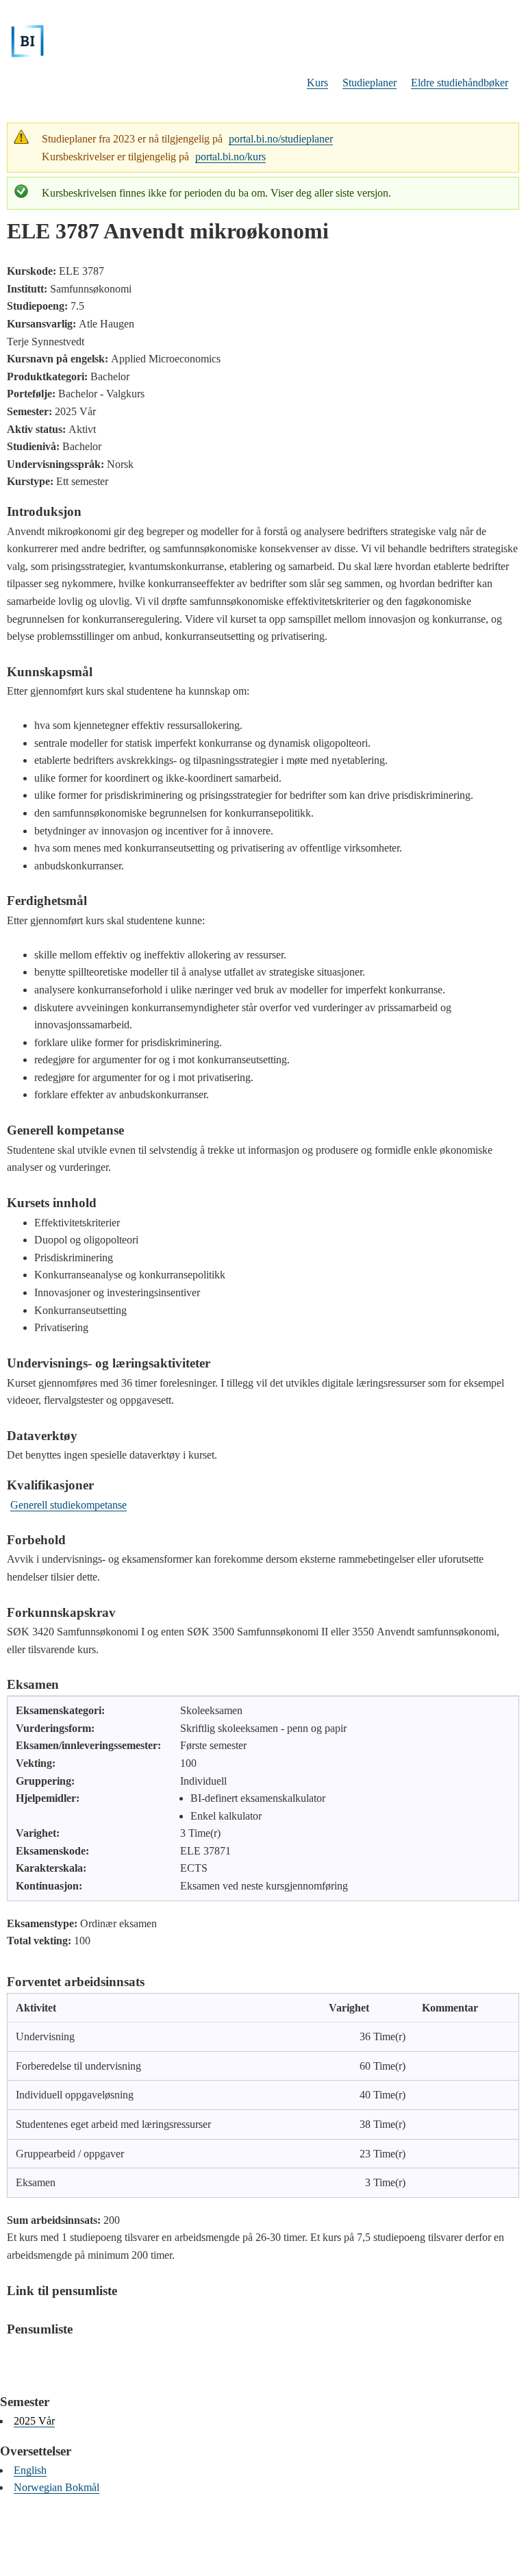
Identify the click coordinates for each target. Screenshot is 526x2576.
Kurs (317, 83)
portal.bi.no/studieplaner (281, 139)
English (30, 2470)
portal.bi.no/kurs (230, 157)
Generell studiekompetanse (68, 1505)
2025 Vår (34, 2421)
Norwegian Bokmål (57, 2487)
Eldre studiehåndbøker (460, 83)
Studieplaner (370, 83)
